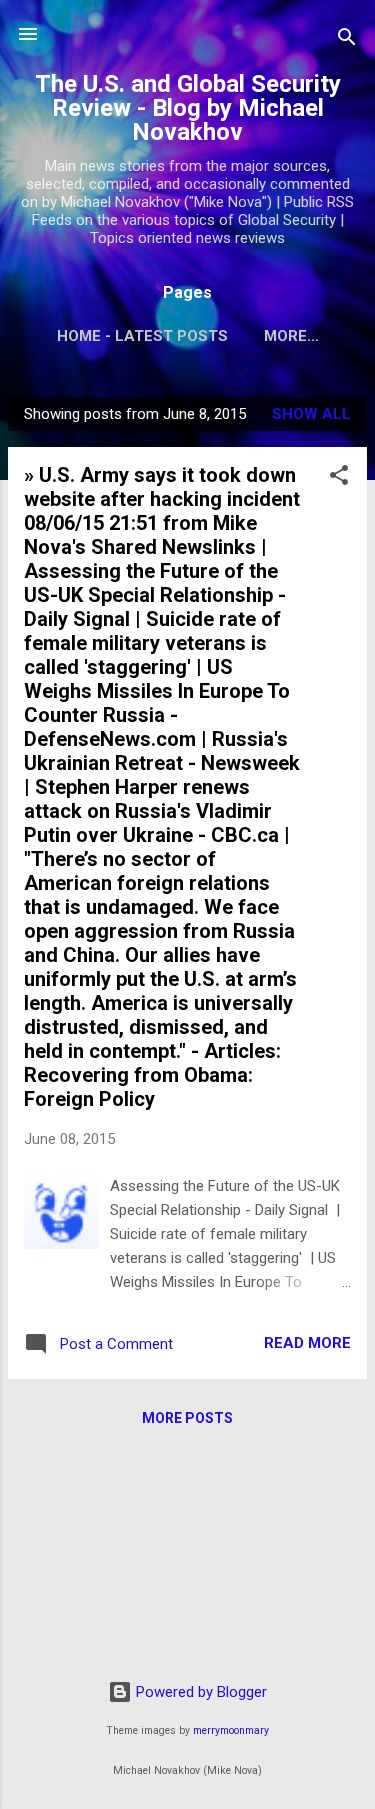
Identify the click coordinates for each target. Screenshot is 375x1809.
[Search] (347, 40)
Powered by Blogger (199, 1692)
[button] (339, 478)
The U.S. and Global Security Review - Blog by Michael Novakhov (188, 108)
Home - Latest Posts (142, 336)
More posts (187, 1418)
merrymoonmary (231, 1730)
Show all (311, 414)
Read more (307, 1343)
